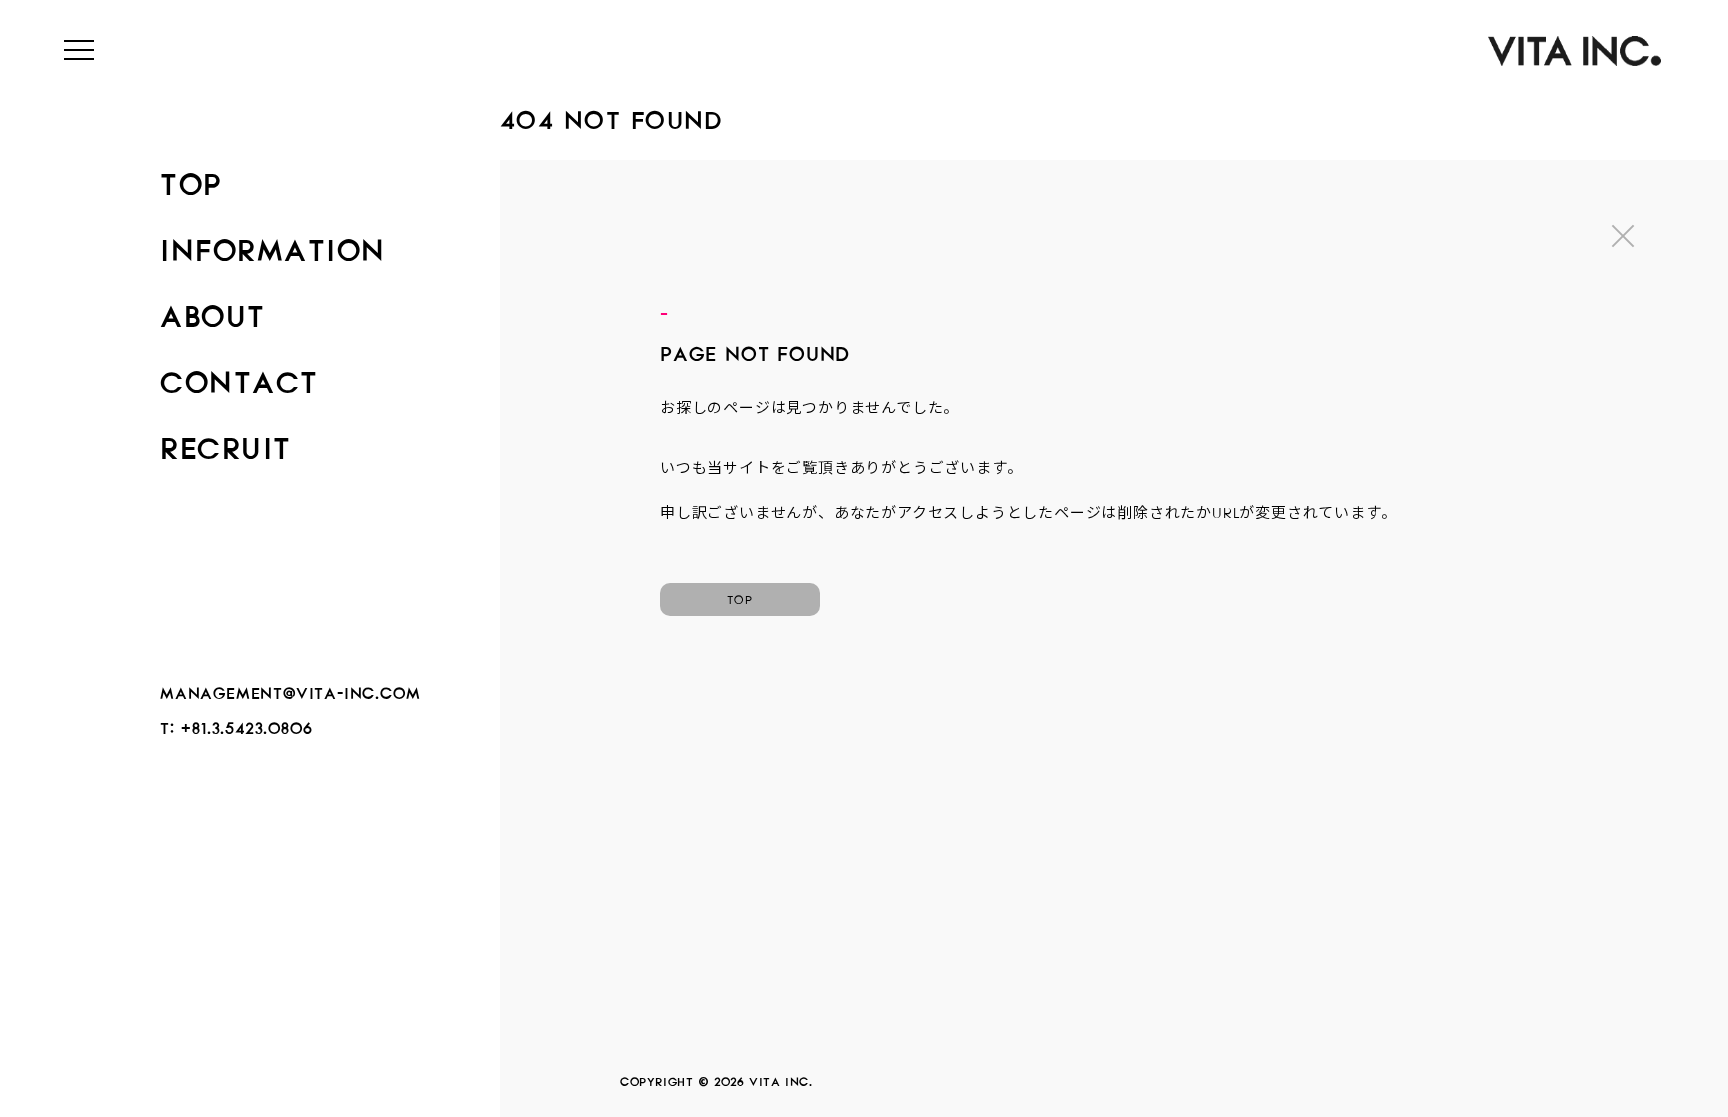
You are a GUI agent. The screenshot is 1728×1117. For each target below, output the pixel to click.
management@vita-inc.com (290, 689)
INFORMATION (273, 244)
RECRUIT (226, 442)
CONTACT (239, 376)
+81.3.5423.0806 (246, 724)
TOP (191, 178)
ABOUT (213, 310)
